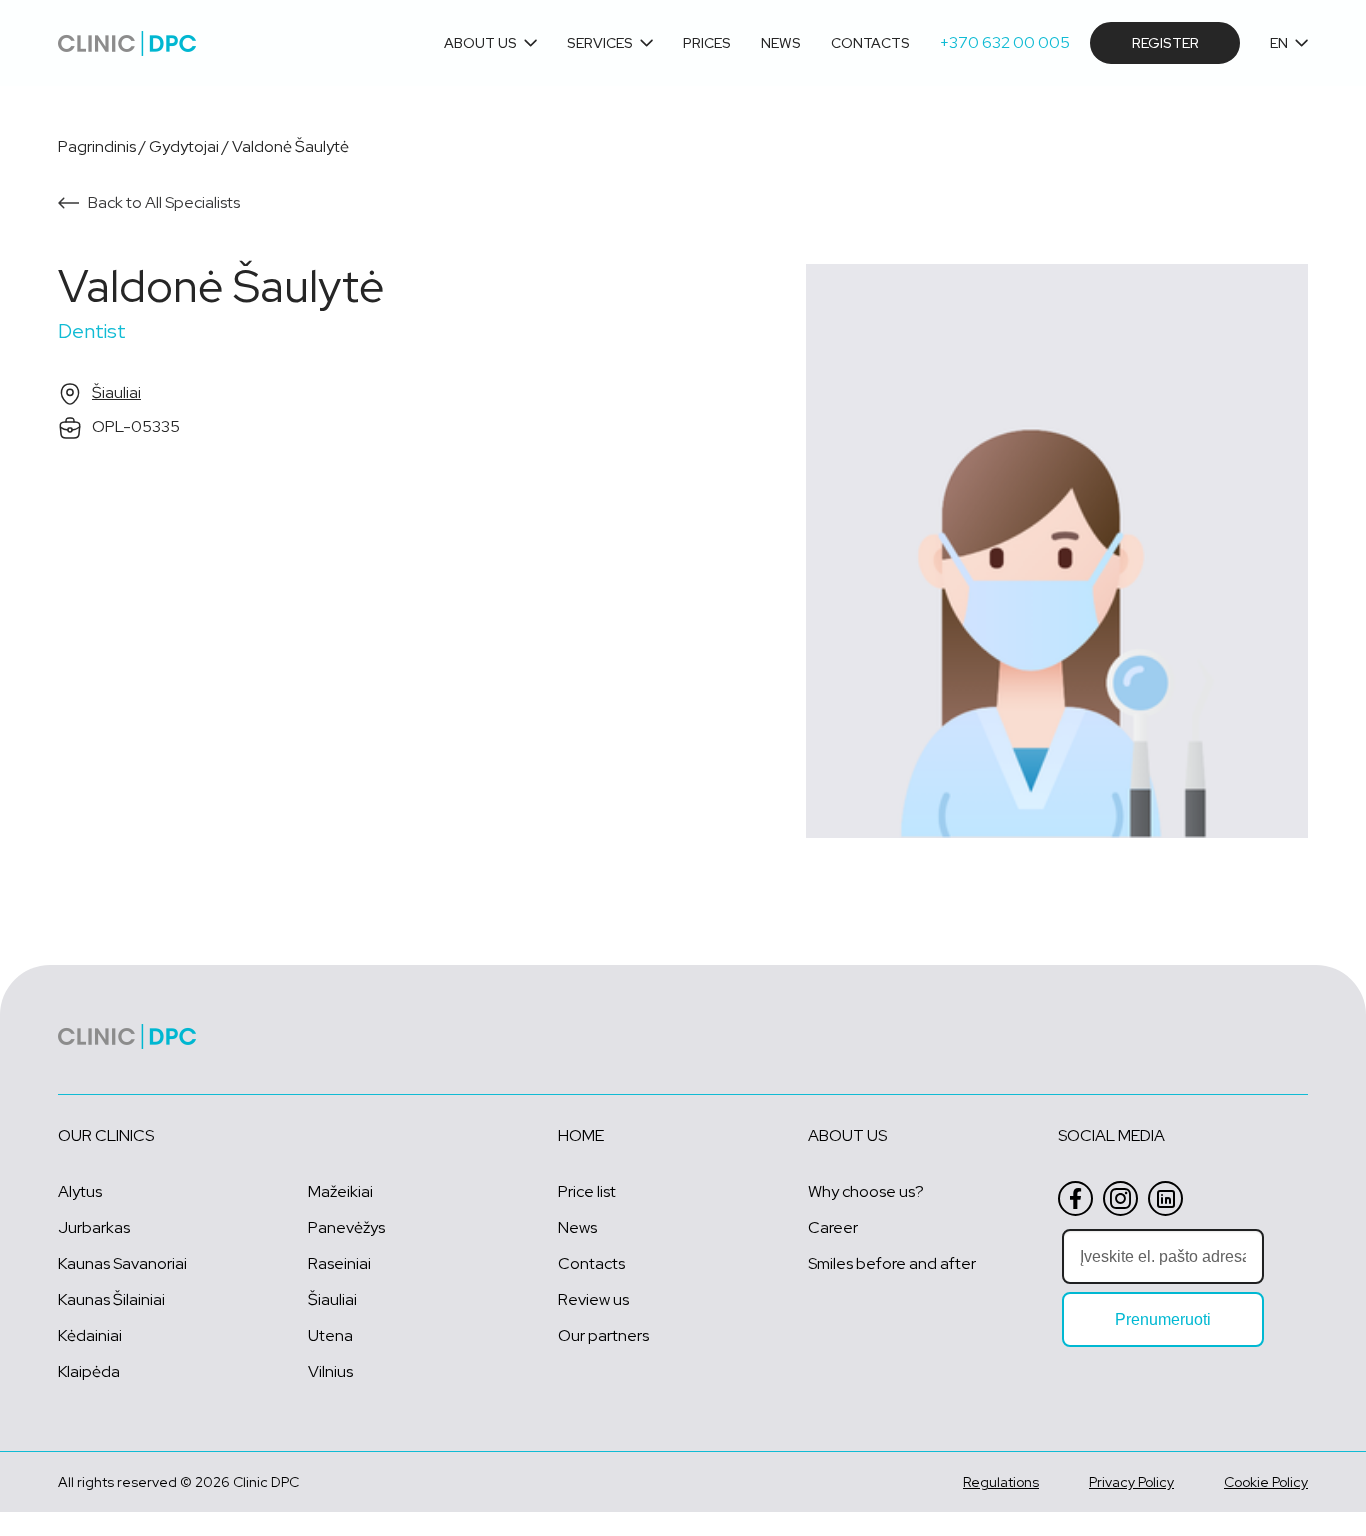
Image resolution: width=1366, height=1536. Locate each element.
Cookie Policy (1266, 1482)
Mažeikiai (340, 1191)
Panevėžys (346, 1227)
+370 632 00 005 (1005, 42)
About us (480, 43)
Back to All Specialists (164, 202)
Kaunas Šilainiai (111, 1299)
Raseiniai (339, 1263)
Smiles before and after (892, 1263)
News (781, 43)
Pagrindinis (97, 146)
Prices (707, 43)
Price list (587, 1191)
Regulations (1001, 1482)
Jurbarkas (94, 1227)
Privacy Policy (1131, 1482)
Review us (593, 1299)
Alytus (80, 1191)
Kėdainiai (90, 1335)
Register (1165, 43)
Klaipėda (89, 1371)
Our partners (603, 1335)
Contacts (870, 43)
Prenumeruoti (1163, 1319)
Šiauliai (116, 392)
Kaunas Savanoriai (122, 1263)
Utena (330, 1335)
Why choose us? (866, 1191)
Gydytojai (184, 146)
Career (833, 1227)
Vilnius (330, 1371)
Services (600, 43)
